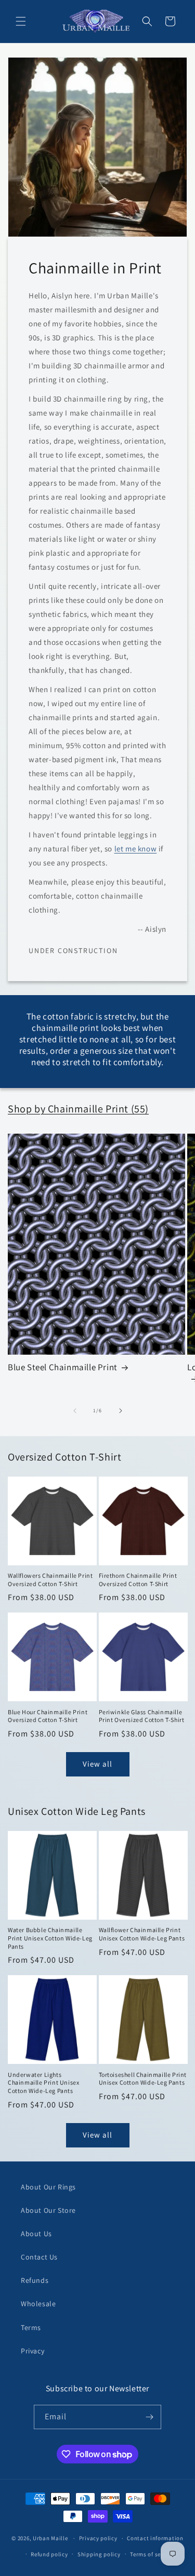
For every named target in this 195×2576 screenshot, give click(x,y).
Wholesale (38, 2304)
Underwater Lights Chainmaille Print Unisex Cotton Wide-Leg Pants (43, 2083)
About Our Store (48, 2210)
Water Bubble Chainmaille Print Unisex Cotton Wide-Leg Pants (50, 1938)
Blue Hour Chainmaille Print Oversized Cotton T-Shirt (48, 1716)
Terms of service (152, 2554)
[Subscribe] (149, 2417)
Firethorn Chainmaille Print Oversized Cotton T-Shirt (138, 1580)
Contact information (155, 2538)
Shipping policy (99, 2554)
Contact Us (39, 2257)
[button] (21, 21)
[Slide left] (75, 1411)
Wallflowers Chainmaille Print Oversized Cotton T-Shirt (50, 1580)
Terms (31, 2327)
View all (97, 1764)
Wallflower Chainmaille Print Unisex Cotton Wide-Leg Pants (142, 1934)
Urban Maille (50, 2538)
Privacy (32, 2351)
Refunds (35, 2280)
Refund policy (49, 2554)
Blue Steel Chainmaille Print (63, 1367)
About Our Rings (48, 2187)
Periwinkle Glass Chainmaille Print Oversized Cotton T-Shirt (142, 1716)
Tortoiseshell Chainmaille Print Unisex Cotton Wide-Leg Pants (143, 2079)
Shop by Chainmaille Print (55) (78, 1109)
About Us (36, 2234)
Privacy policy (98, 2538)
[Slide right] (121, 1411)
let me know (136, 849)
